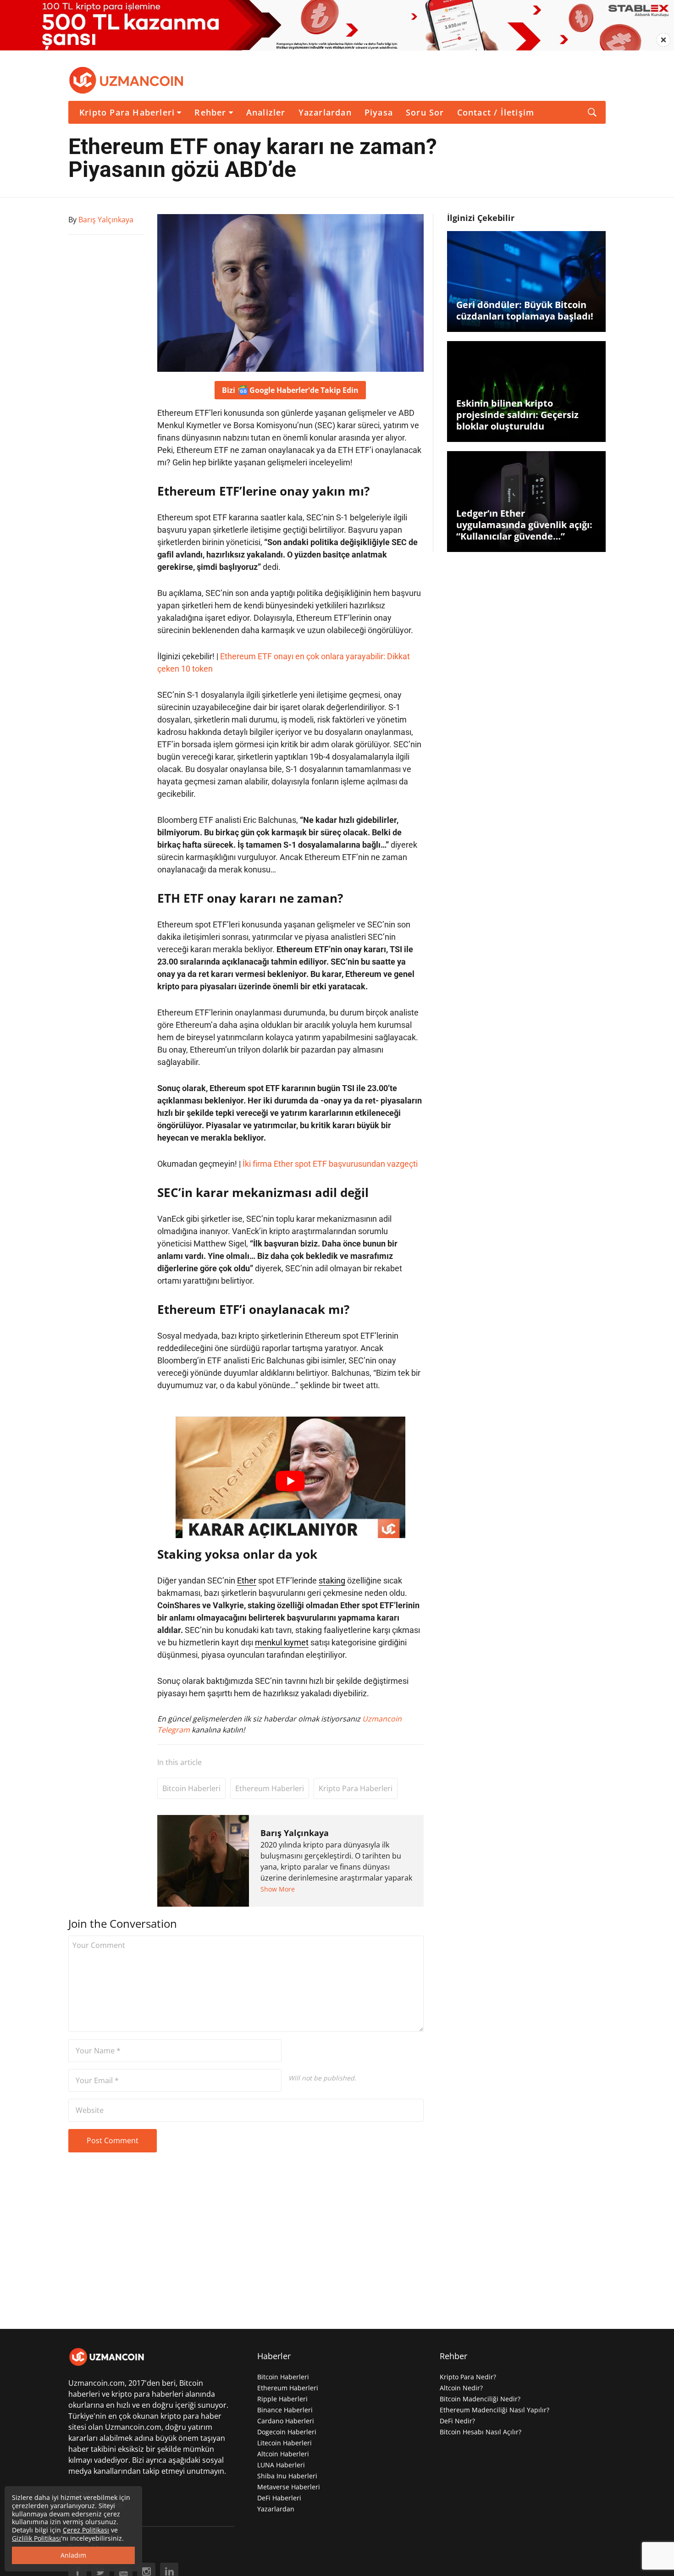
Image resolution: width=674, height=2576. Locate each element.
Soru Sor (425, 112)
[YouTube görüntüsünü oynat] (290, 1481)
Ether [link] (247, 1580)
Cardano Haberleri (286, 2421)
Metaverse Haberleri (289, 2487)
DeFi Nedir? (457, 2421)
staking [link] (332, 1580)
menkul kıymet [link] (282, 1642)
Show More (278, 1889)
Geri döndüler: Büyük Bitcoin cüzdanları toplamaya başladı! (525, 310)
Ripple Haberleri (282, 2399)
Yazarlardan (325, 112)
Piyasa (379, 112)
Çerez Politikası (86, 2530)
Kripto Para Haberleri (127, 112)
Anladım (73, 2555)
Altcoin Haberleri (283, 2454)
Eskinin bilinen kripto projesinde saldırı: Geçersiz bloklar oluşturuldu (517, 415)
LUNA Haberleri (281, 2465)
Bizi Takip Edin (290, 390)
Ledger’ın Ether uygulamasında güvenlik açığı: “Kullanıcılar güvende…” (524, 525)
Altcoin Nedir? (461, 2388)
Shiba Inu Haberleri (287, 2476)
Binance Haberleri (285, 2410)
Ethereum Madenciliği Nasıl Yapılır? (494, 2410)
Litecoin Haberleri (285, 2443)
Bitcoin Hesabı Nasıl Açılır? (481, 2432)
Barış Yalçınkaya (295, 1833)
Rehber (210, 112)
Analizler (266, 112)
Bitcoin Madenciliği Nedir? (480, 2399)
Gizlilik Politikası (36, 2538)
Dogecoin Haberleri (287, 2432)
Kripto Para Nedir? (468, 2377)
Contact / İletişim (496, 112)
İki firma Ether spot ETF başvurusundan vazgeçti (330, 1164)
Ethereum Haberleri (270, 1788)
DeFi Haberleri (279, 2498)
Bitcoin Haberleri (191, 1788)
